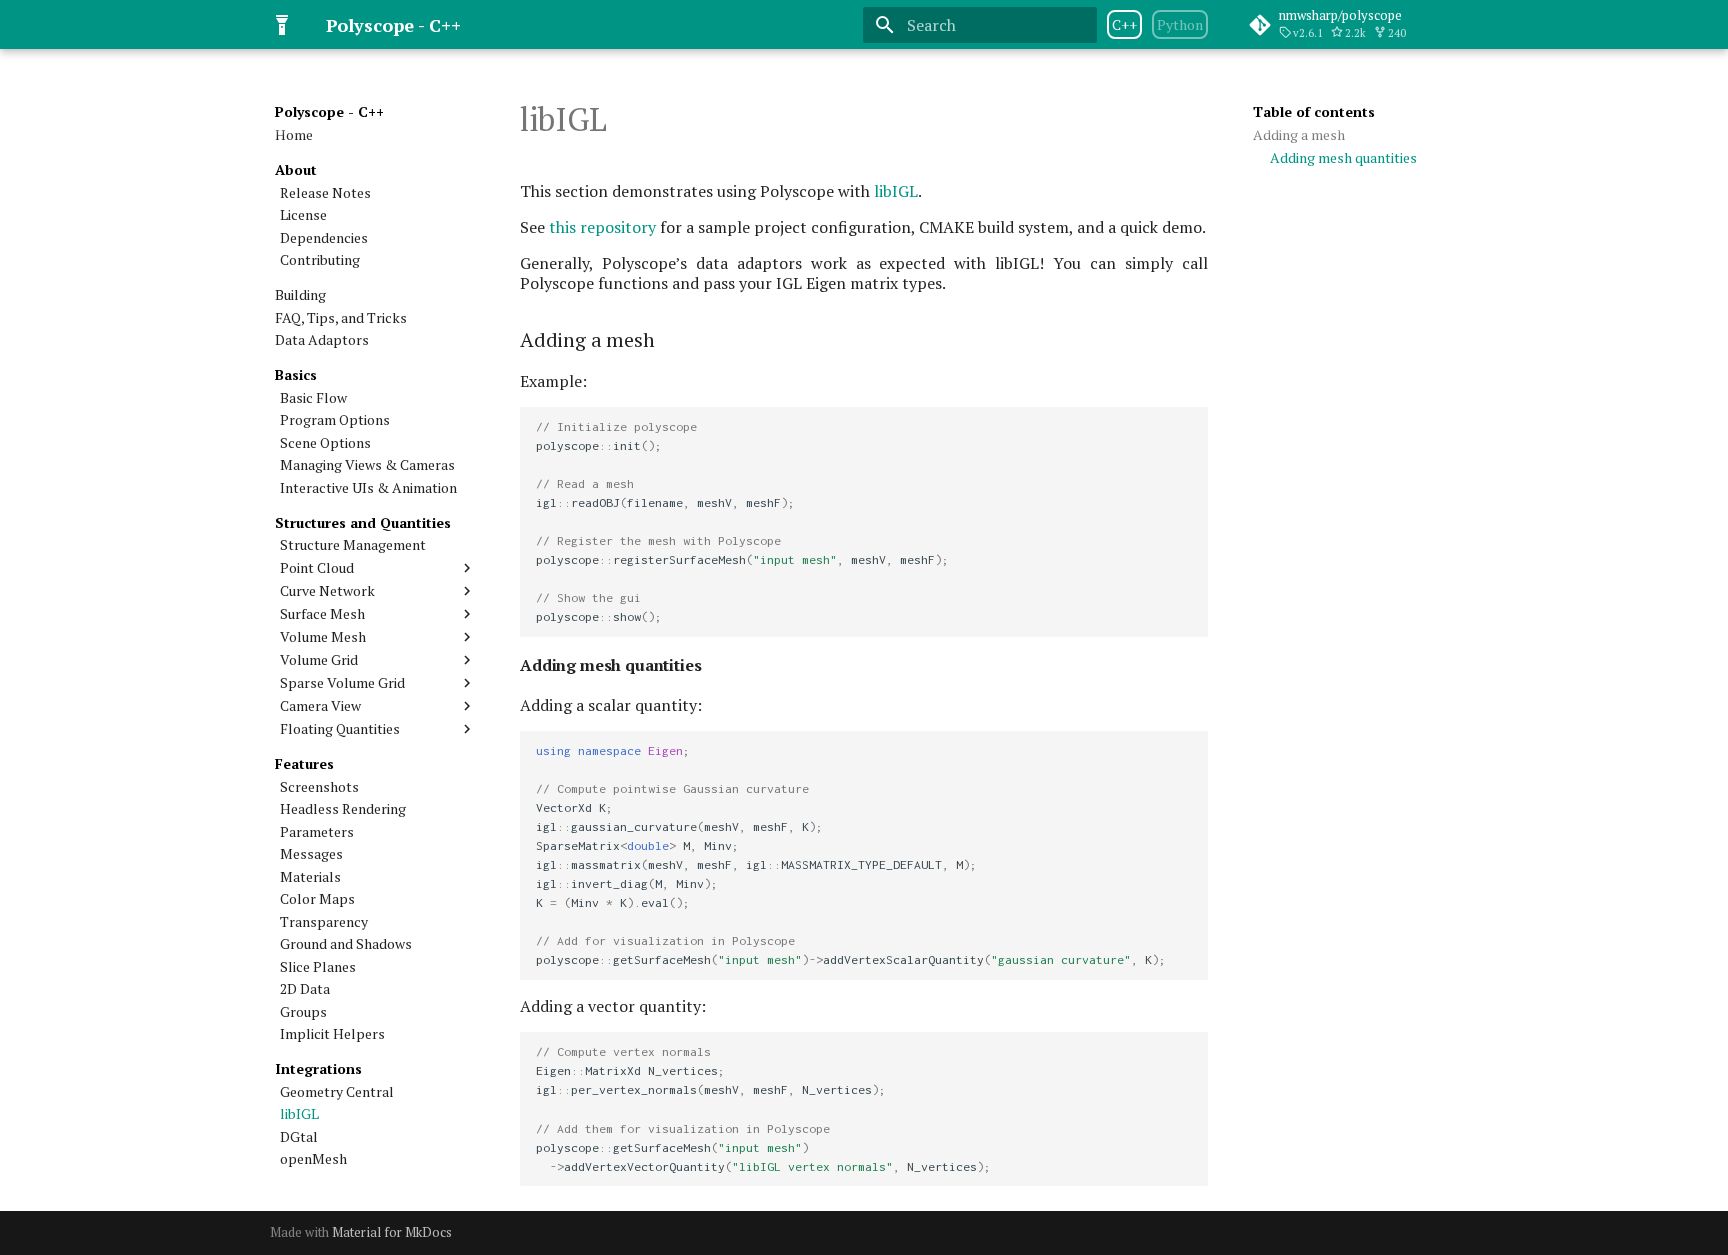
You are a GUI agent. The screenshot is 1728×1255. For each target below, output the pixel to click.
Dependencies (324, 238)
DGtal (299, 1137)
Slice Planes (318, 967)
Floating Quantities (340, 729)
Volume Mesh (323, 637)
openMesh (313, 1159)
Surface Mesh (322, 614)
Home (294, 135)
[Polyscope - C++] (282, 25)
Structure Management (353, 545)
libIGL (299, 1114)
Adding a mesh (1299, 135)
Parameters (317, 832)
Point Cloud (317, 568)
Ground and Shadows (346, 944)
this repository (602, 227)
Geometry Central (337, 1092)
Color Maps (317, 899)
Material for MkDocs (392, 1232)
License (303, 215)
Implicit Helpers (332, 1034)
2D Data (305, 989)
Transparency (324, 922)
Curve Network (327, 591)
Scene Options (325, 443)
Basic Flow (313, 398)
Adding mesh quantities (1343, 158)
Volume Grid (319, 660)
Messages (311, 854)
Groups (303, 1012)
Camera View (320, 706)
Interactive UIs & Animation (368, 488)
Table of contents (1314, 112)
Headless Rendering (343, 809)
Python (1180, 24)
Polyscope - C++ (329, 112)
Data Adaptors (322, 340)
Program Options (335, 420)
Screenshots (319, 787)
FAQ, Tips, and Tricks (341, 318)
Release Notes (325, 193)
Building (300, 295)
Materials (310, 877)
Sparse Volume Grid (342, 683)
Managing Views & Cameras (367, 465)
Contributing (320, 260)
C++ (1124, 24)
